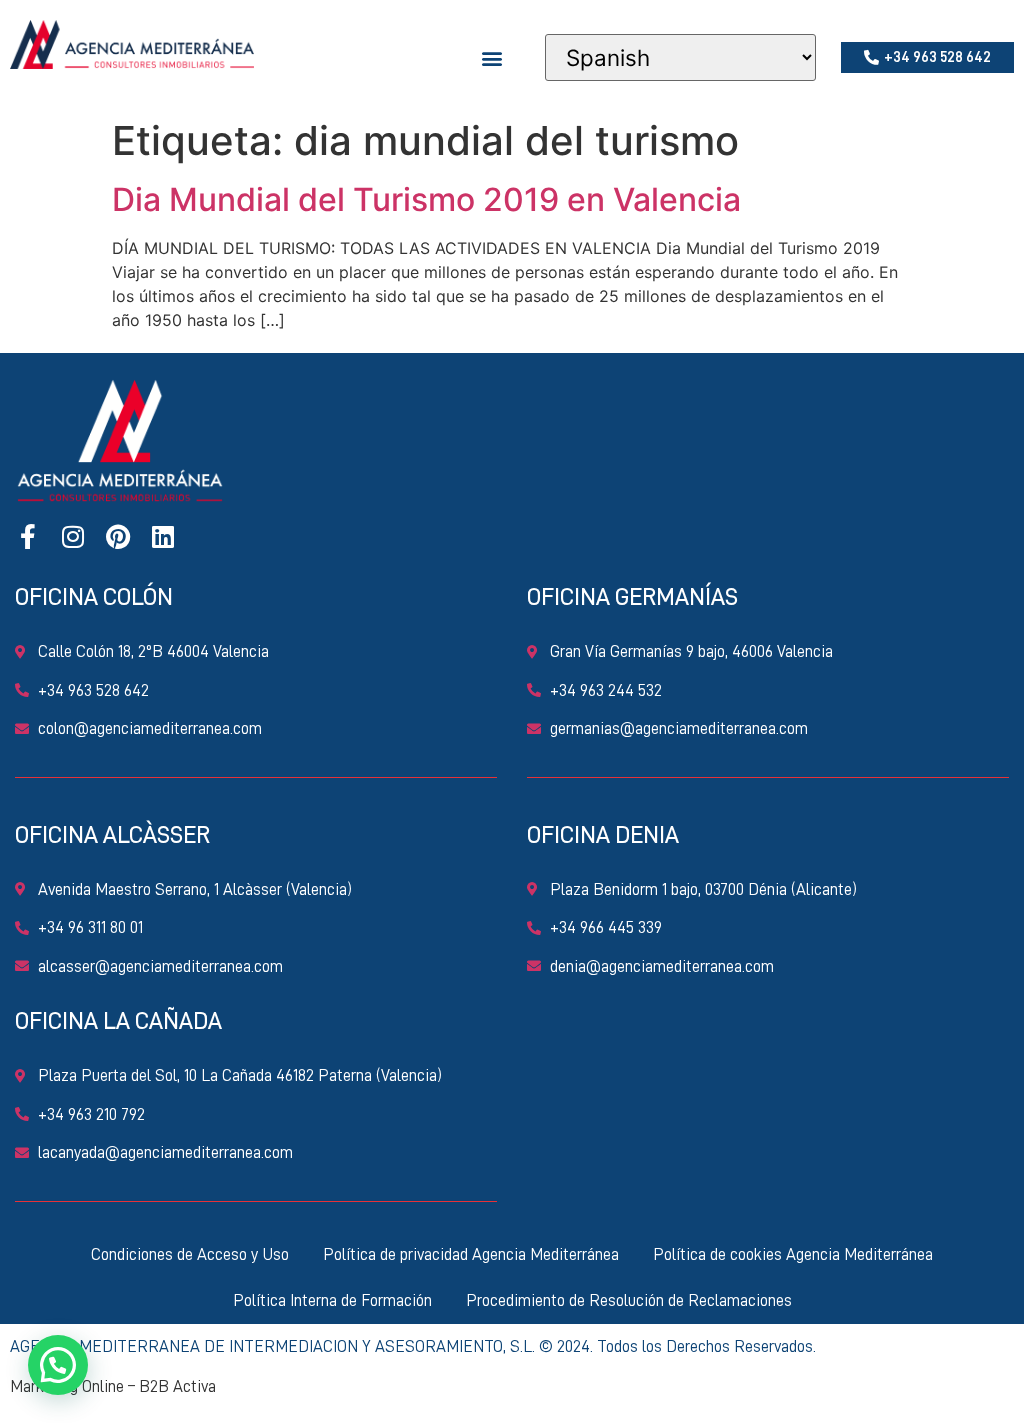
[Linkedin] (162, 536)
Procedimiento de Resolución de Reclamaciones (629, 1300)
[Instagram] (72, 536)
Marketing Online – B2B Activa (113, 1386)
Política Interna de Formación (332, 1300)
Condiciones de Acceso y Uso (190, 1254)
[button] (492, 57)
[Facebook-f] (27, 536)
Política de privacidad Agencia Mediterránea (471, 1254)
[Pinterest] (117, 536)
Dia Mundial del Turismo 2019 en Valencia (426, 199)
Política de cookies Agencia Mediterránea (793, 1254)
